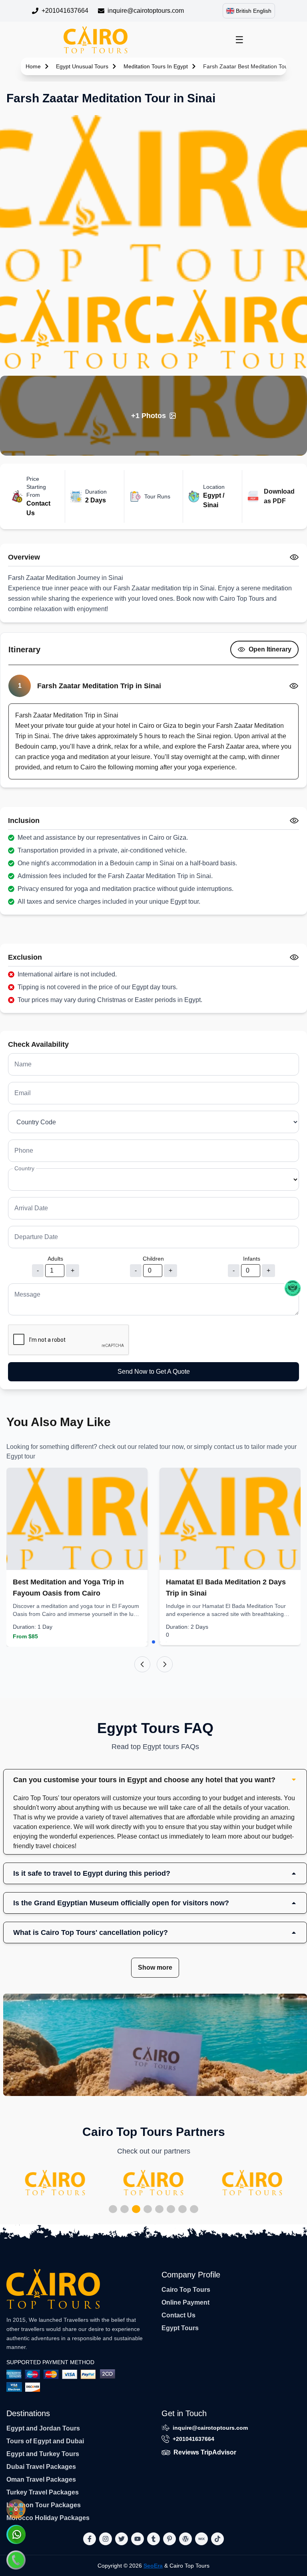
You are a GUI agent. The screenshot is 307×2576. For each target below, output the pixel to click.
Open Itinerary (270, 649)
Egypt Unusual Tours (82, 66)
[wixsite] (201, 2539)
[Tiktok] (217, 2539)
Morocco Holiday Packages (48, 2518)
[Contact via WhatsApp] (16, 2534)
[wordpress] (185, 2539)
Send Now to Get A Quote (154, 1372)
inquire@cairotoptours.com (146, 11)
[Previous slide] (142, 1664)
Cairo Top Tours (186, 2290)
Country (24, 1168)
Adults (55, 1259)
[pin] (169, 2539)
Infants (252, 1259)
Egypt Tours (180, 2328)
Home (33, 66)
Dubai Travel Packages (41, 2467)
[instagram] (106, 2539)
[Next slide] (165, 1664)
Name (23, 1064)
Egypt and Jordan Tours (43, 2428)
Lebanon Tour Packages (44, 2505)
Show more (155, 1967)
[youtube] (138, 2539)
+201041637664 (65, 11)
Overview (24, 557)
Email (23, 1093)
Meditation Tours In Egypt (156, 66)
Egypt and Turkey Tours (43, 2454)
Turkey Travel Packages (43, 2492)
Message (27, 1294)
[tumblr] (153, 2539)
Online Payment (185, 2302)
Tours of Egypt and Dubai (45, 2441)
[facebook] (90, 2539)
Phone (24, 1151)
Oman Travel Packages (41, 2479)
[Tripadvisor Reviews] (293, 1288)
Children (153, 1259)
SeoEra (153, 2566)
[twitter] (122, 2539)
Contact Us (178, 2315)
